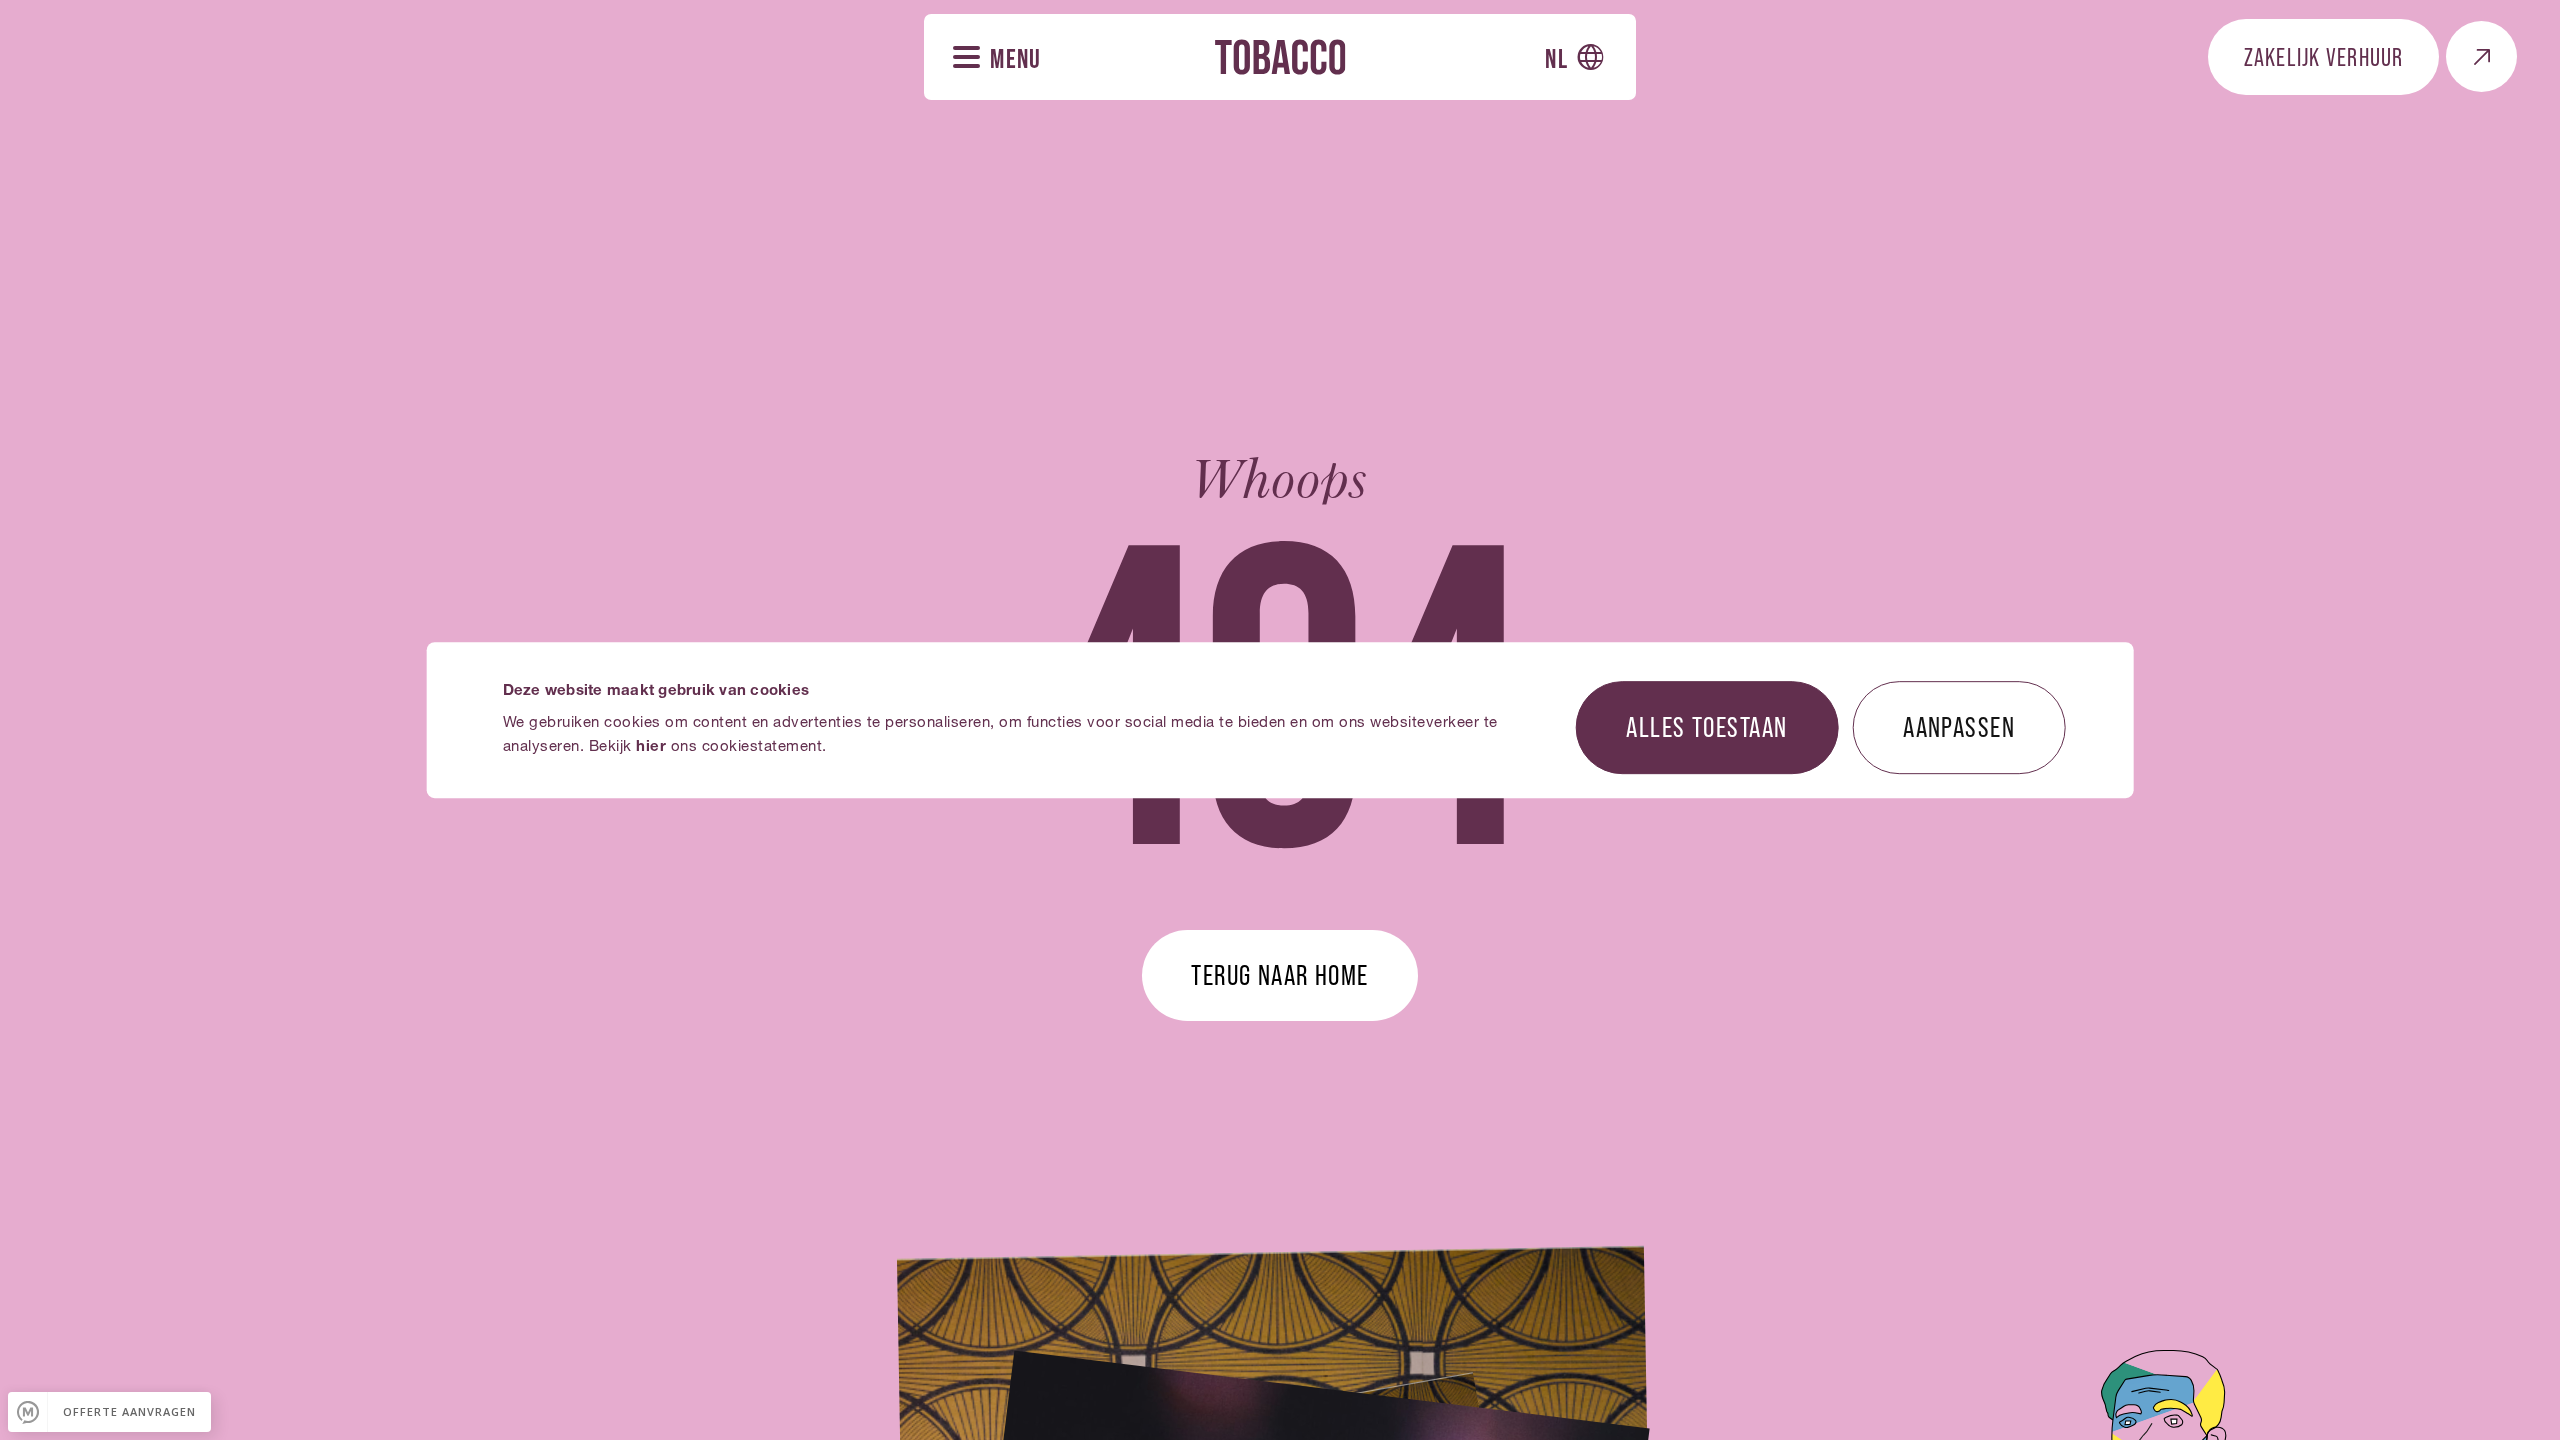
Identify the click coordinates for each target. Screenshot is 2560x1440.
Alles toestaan (1706, 726)
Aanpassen (1959, 726)
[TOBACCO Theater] (1280, 57)
